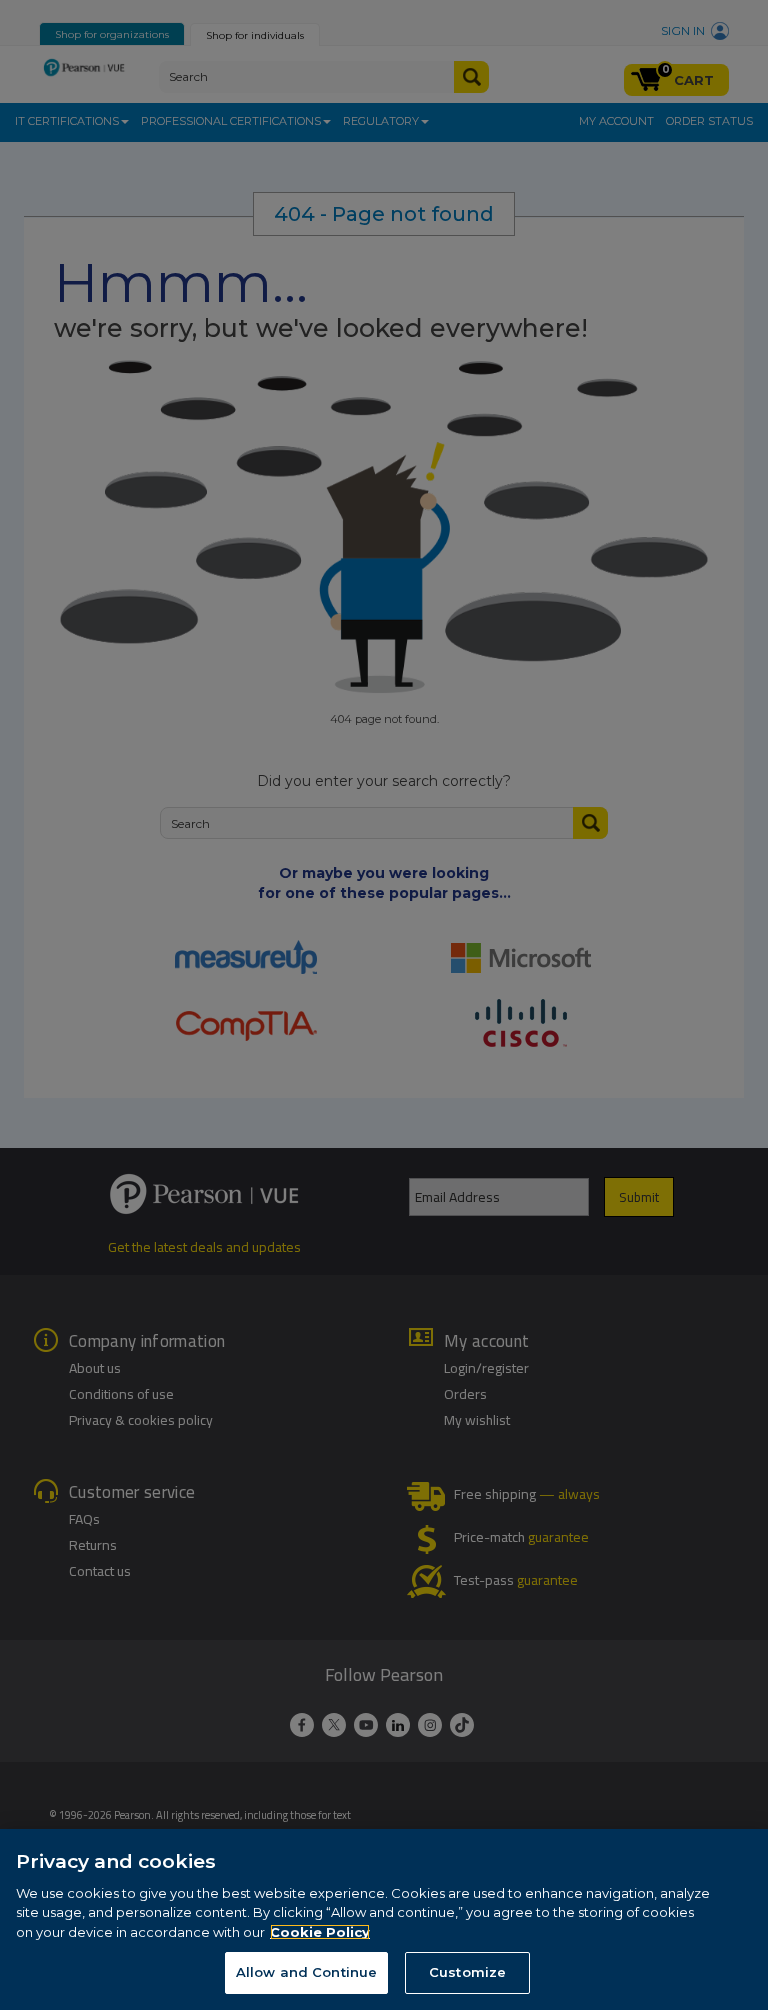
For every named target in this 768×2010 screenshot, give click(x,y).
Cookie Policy (320, 1932)
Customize (467, 1972)
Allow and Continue (306, 1972)
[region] (384, 1919)
